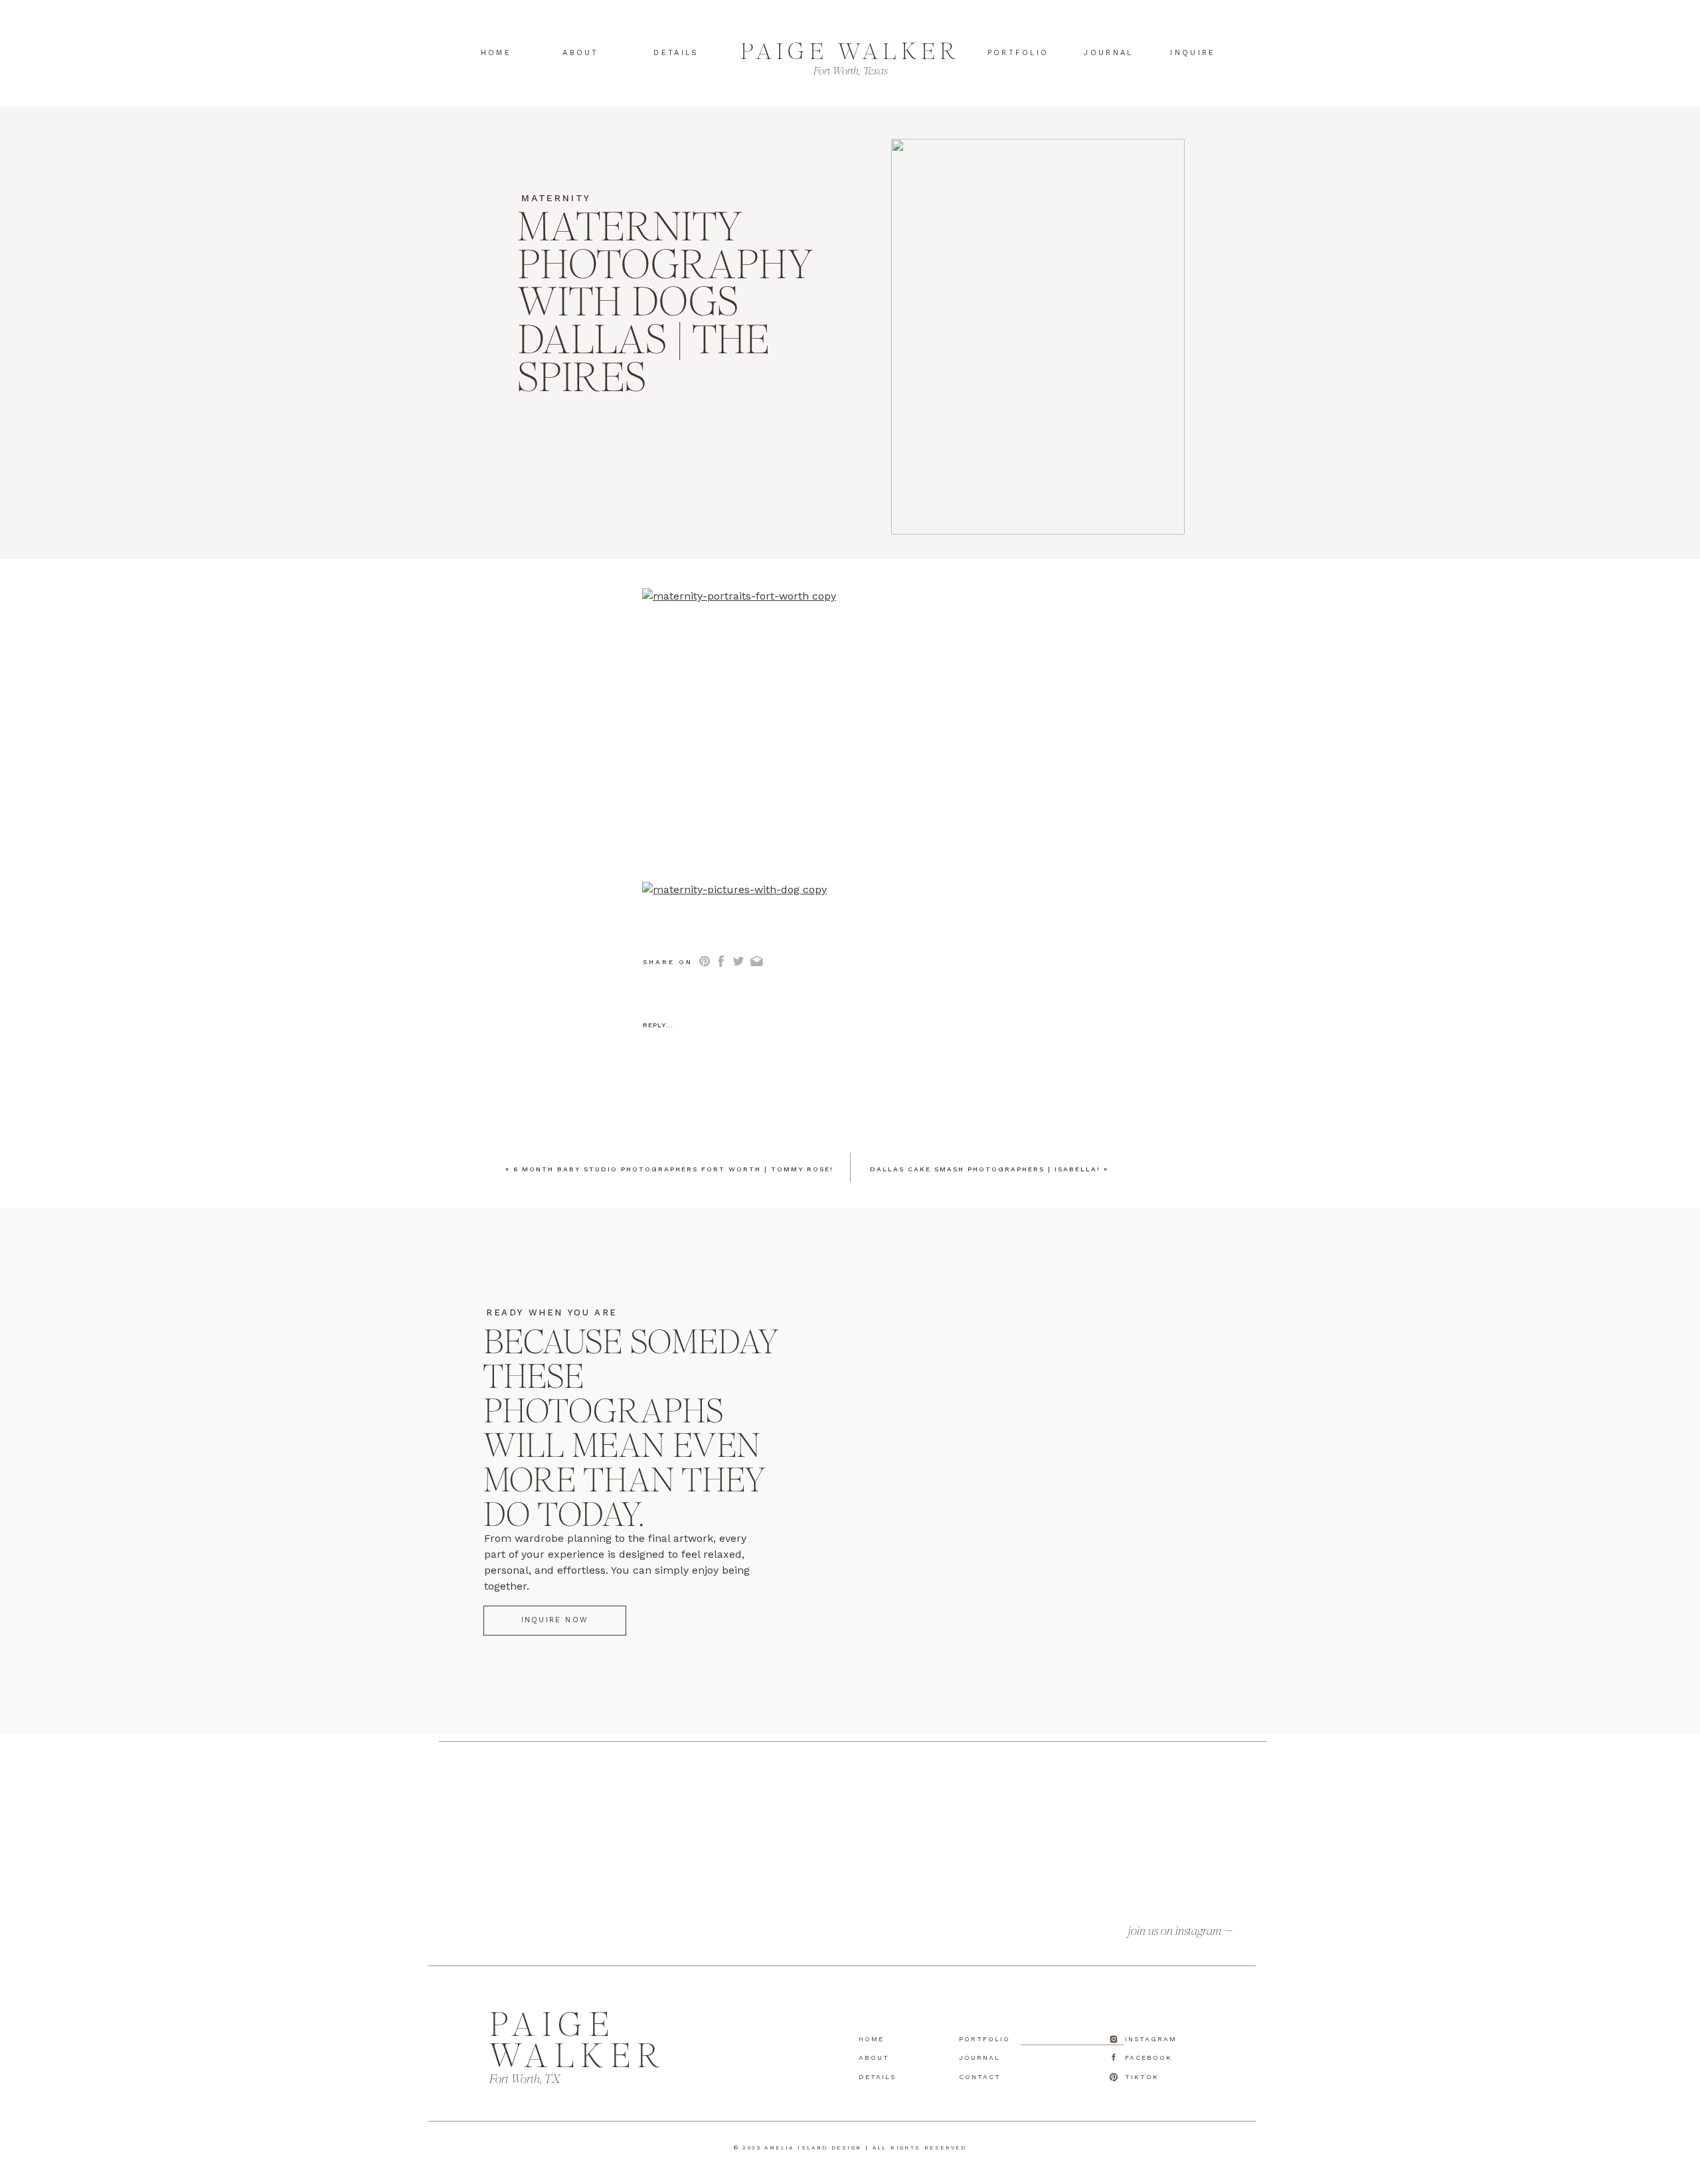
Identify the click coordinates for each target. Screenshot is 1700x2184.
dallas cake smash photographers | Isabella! (985, 1169)
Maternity (556, 198)
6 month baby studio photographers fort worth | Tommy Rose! (673, 1169)
